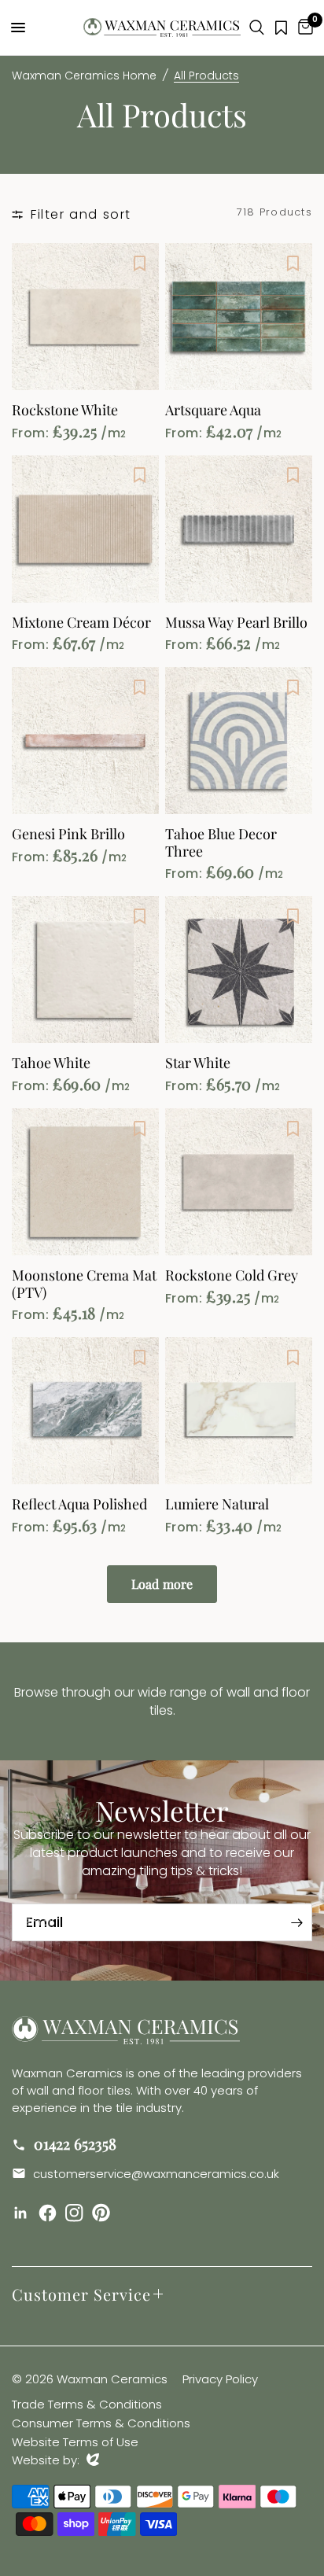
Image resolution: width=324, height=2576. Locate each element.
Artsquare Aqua (213, 411)
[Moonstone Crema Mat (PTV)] (85, 1182)
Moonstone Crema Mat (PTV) (84, 1284)
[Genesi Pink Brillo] (85, 741)
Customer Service (81, 2294)
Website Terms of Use (75, 2442)
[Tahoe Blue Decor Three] (239, 741)
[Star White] (239, 969)
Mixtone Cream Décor (81, 623)
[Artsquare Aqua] (239, 317)
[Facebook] (50, 2213)
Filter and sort (81, 214)
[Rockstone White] (85, 317)
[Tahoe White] (85, 969)
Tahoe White (51, 1063)
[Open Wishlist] (281, 28)
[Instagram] (77, 2213)
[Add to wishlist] (139, 263)
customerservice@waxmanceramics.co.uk (155, 2174)
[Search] (257, 28)
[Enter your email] (296, 1922)
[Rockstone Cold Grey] (239, 1182)
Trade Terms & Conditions (87, 2404)
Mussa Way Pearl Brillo (236, 623)
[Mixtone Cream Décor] (85, 529)
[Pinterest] (104, 2213)
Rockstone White (65, 411)
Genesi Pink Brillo (68, 835)
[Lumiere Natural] (239, 1411)
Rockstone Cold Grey (232, 1276)
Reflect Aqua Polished (79, 1505)
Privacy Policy (220, 2379)
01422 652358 (73, 2143)
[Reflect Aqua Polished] (85, 1411)
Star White (198, 1063)
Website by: (55, 2460)
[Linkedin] (24, 2213)
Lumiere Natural (217, 1505)
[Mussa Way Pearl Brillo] (239, 529)
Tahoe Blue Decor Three (221, 843)
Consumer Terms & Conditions (101, 2423)
